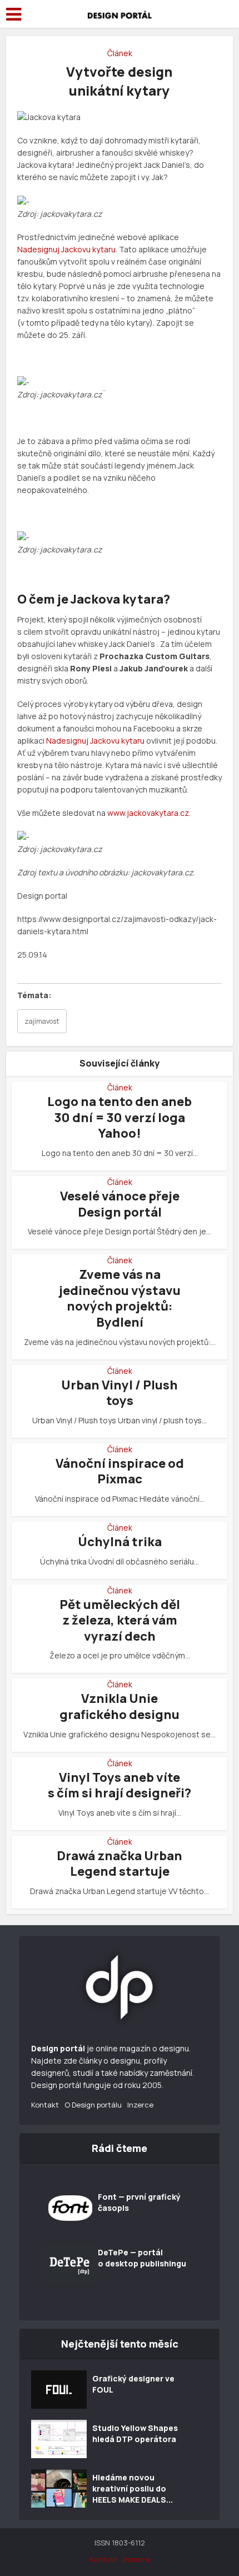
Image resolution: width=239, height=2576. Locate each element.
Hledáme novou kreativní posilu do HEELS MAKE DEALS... (133, 2488)
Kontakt (45, 2105)
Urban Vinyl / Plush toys (120, 1393)
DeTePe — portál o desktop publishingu (142, 2258)
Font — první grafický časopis (139, 2202)
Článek (120, 53)
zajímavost (42, 1021)
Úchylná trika (120, 1542)
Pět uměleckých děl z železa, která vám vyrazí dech (120, 1620)
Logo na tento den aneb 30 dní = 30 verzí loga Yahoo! (120, 1117)
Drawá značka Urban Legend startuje (120, 1864)
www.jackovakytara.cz (148, 813)
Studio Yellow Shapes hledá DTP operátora (135, 2433)
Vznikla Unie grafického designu (120, 1706)
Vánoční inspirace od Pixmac (120, 1471)
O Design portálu (93, 2105)
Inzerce (140, 2105)
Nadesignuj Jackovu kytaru (66, 249)
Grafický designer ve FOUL (133, 2384)
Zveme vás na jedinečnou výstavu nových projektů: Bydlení (120, 1298)
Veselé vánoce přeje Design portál (120, 1204)
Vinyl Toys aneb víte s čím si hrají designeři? (120, 1785)
